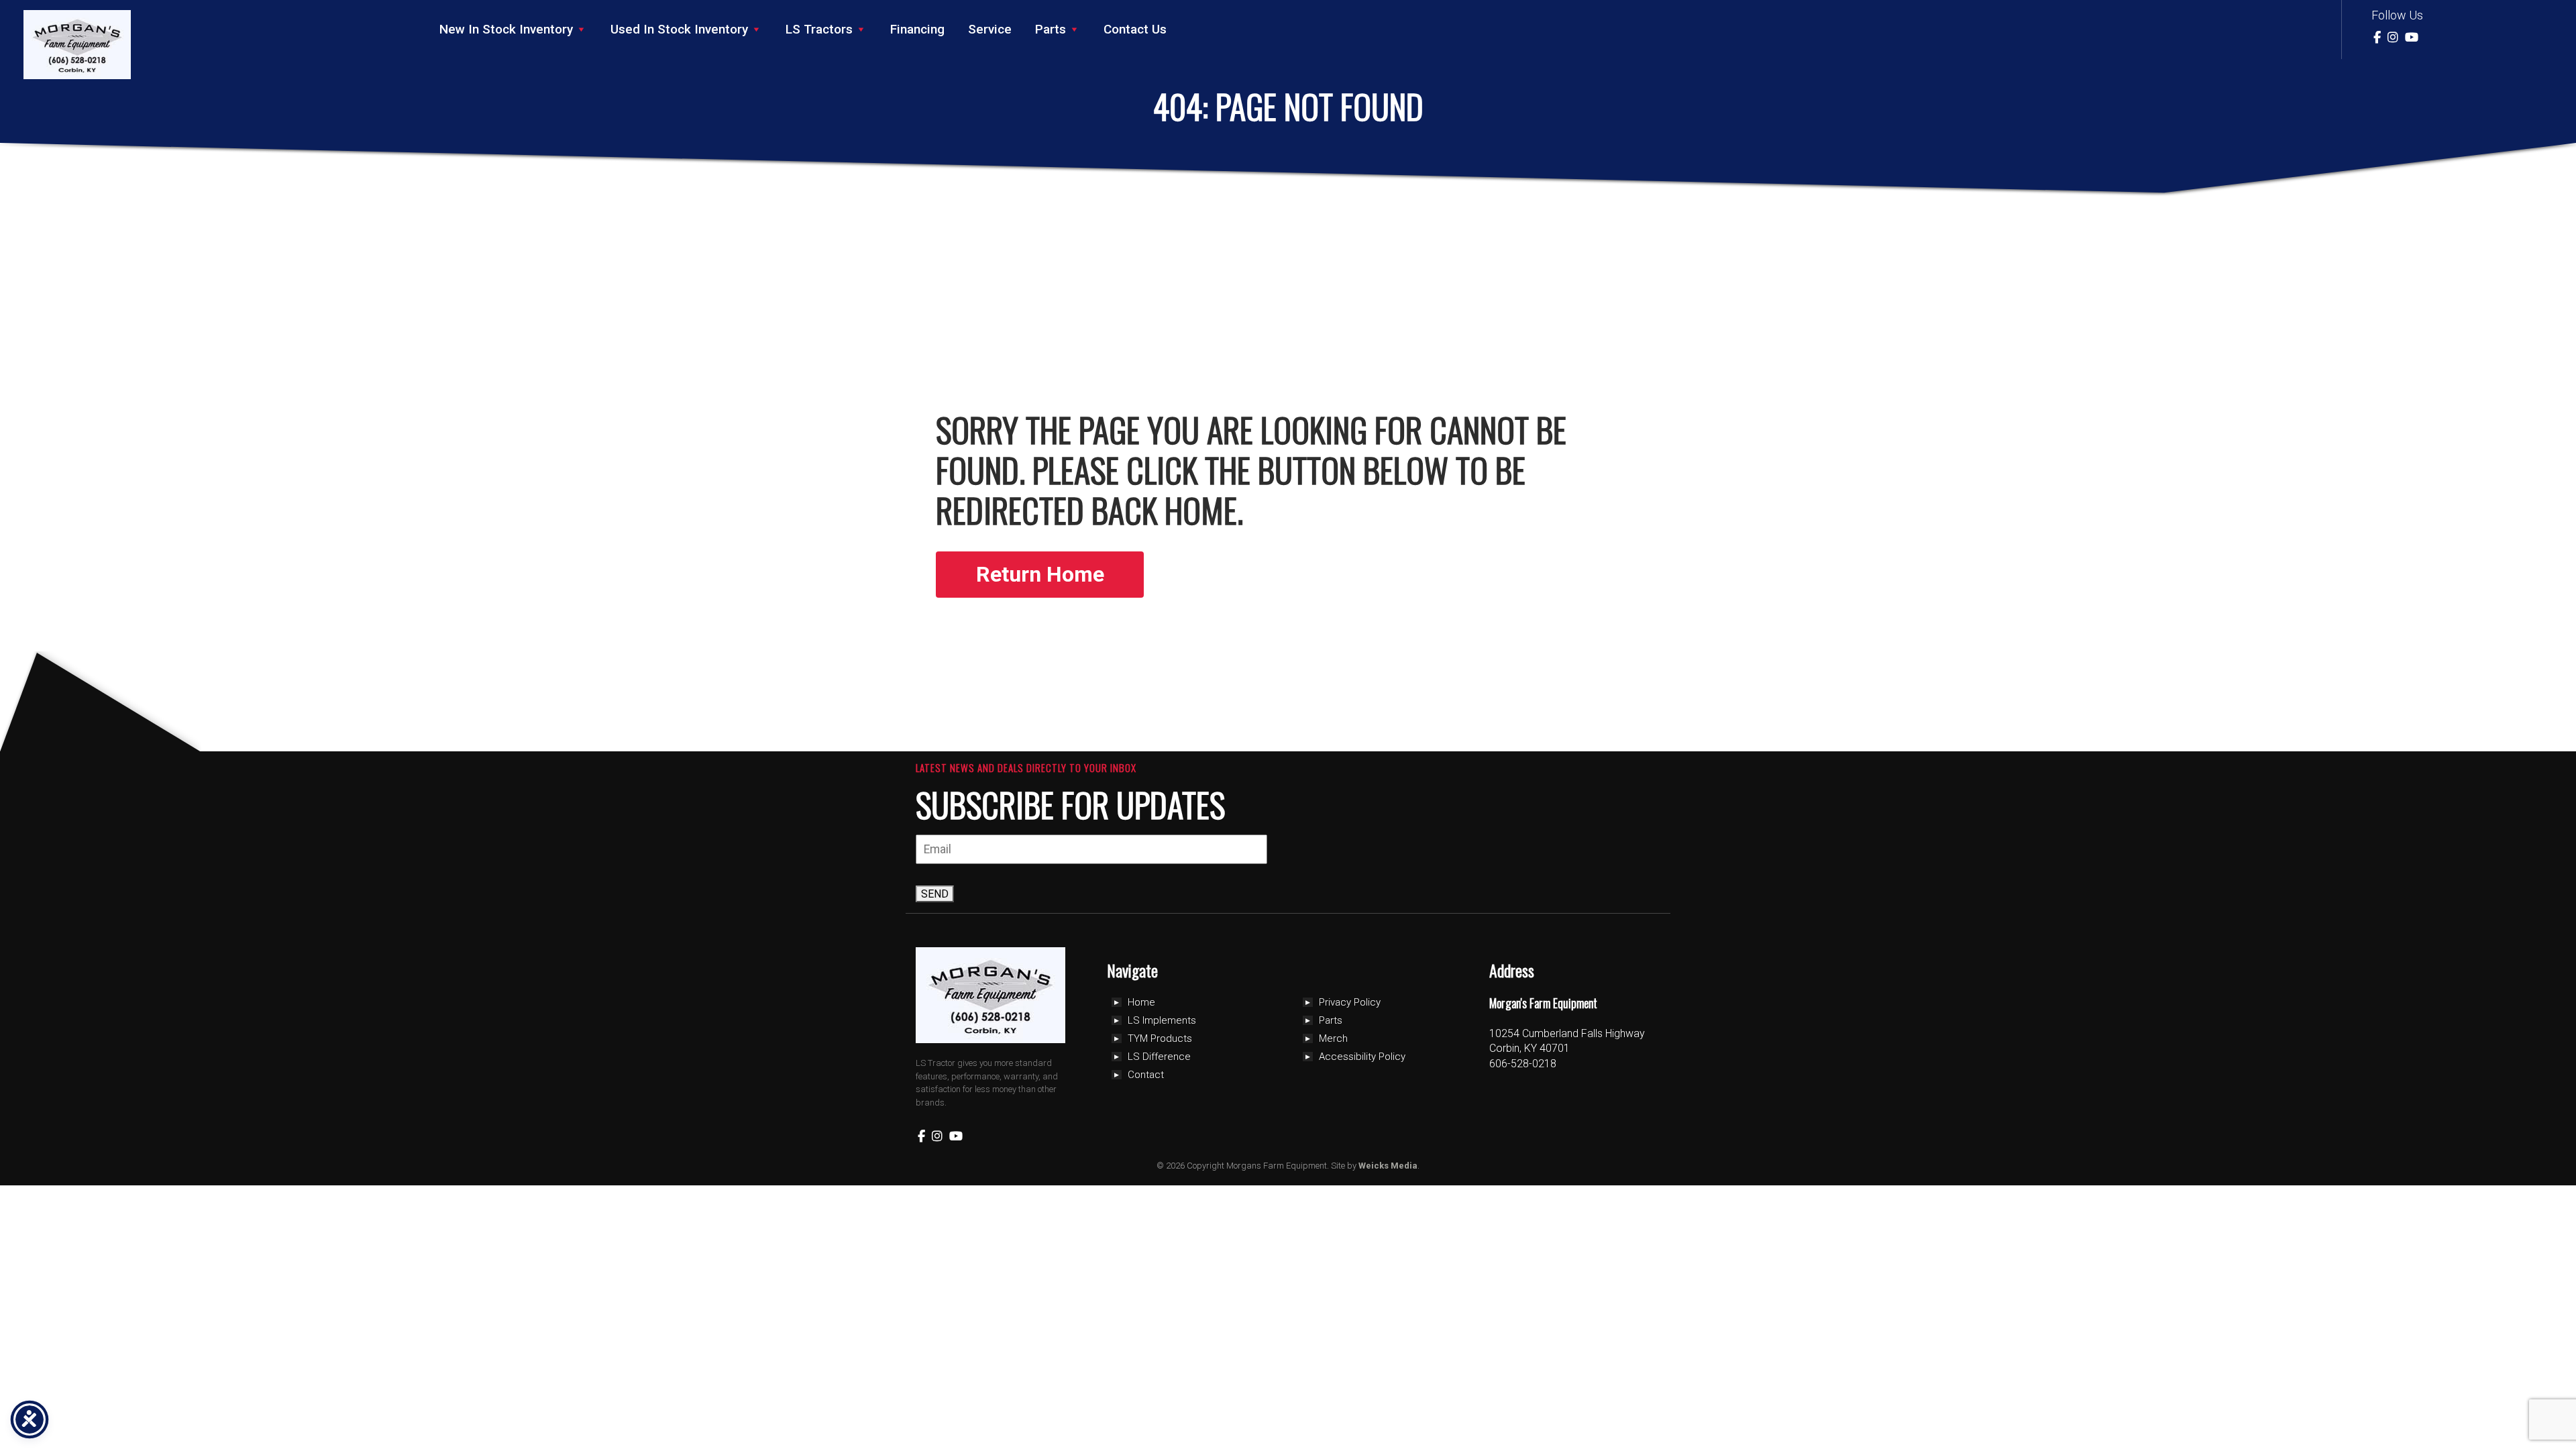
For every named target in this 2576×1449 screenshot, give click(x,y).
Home (1141, 1002)
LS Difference (1159, 1057)
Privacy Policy (1350, 1002)
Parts (1051, 29)
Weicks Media (1388, 1166)
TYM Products (1160, 1038)
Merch (1333, 1038)
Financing (917, 29)
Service (990, 29)
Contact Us (1135, 29)
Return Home (1040, 574)
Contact (1146, 1075)
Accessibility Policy (1362, 1057)
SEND (935, 894)
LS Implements (1162, 1020)
